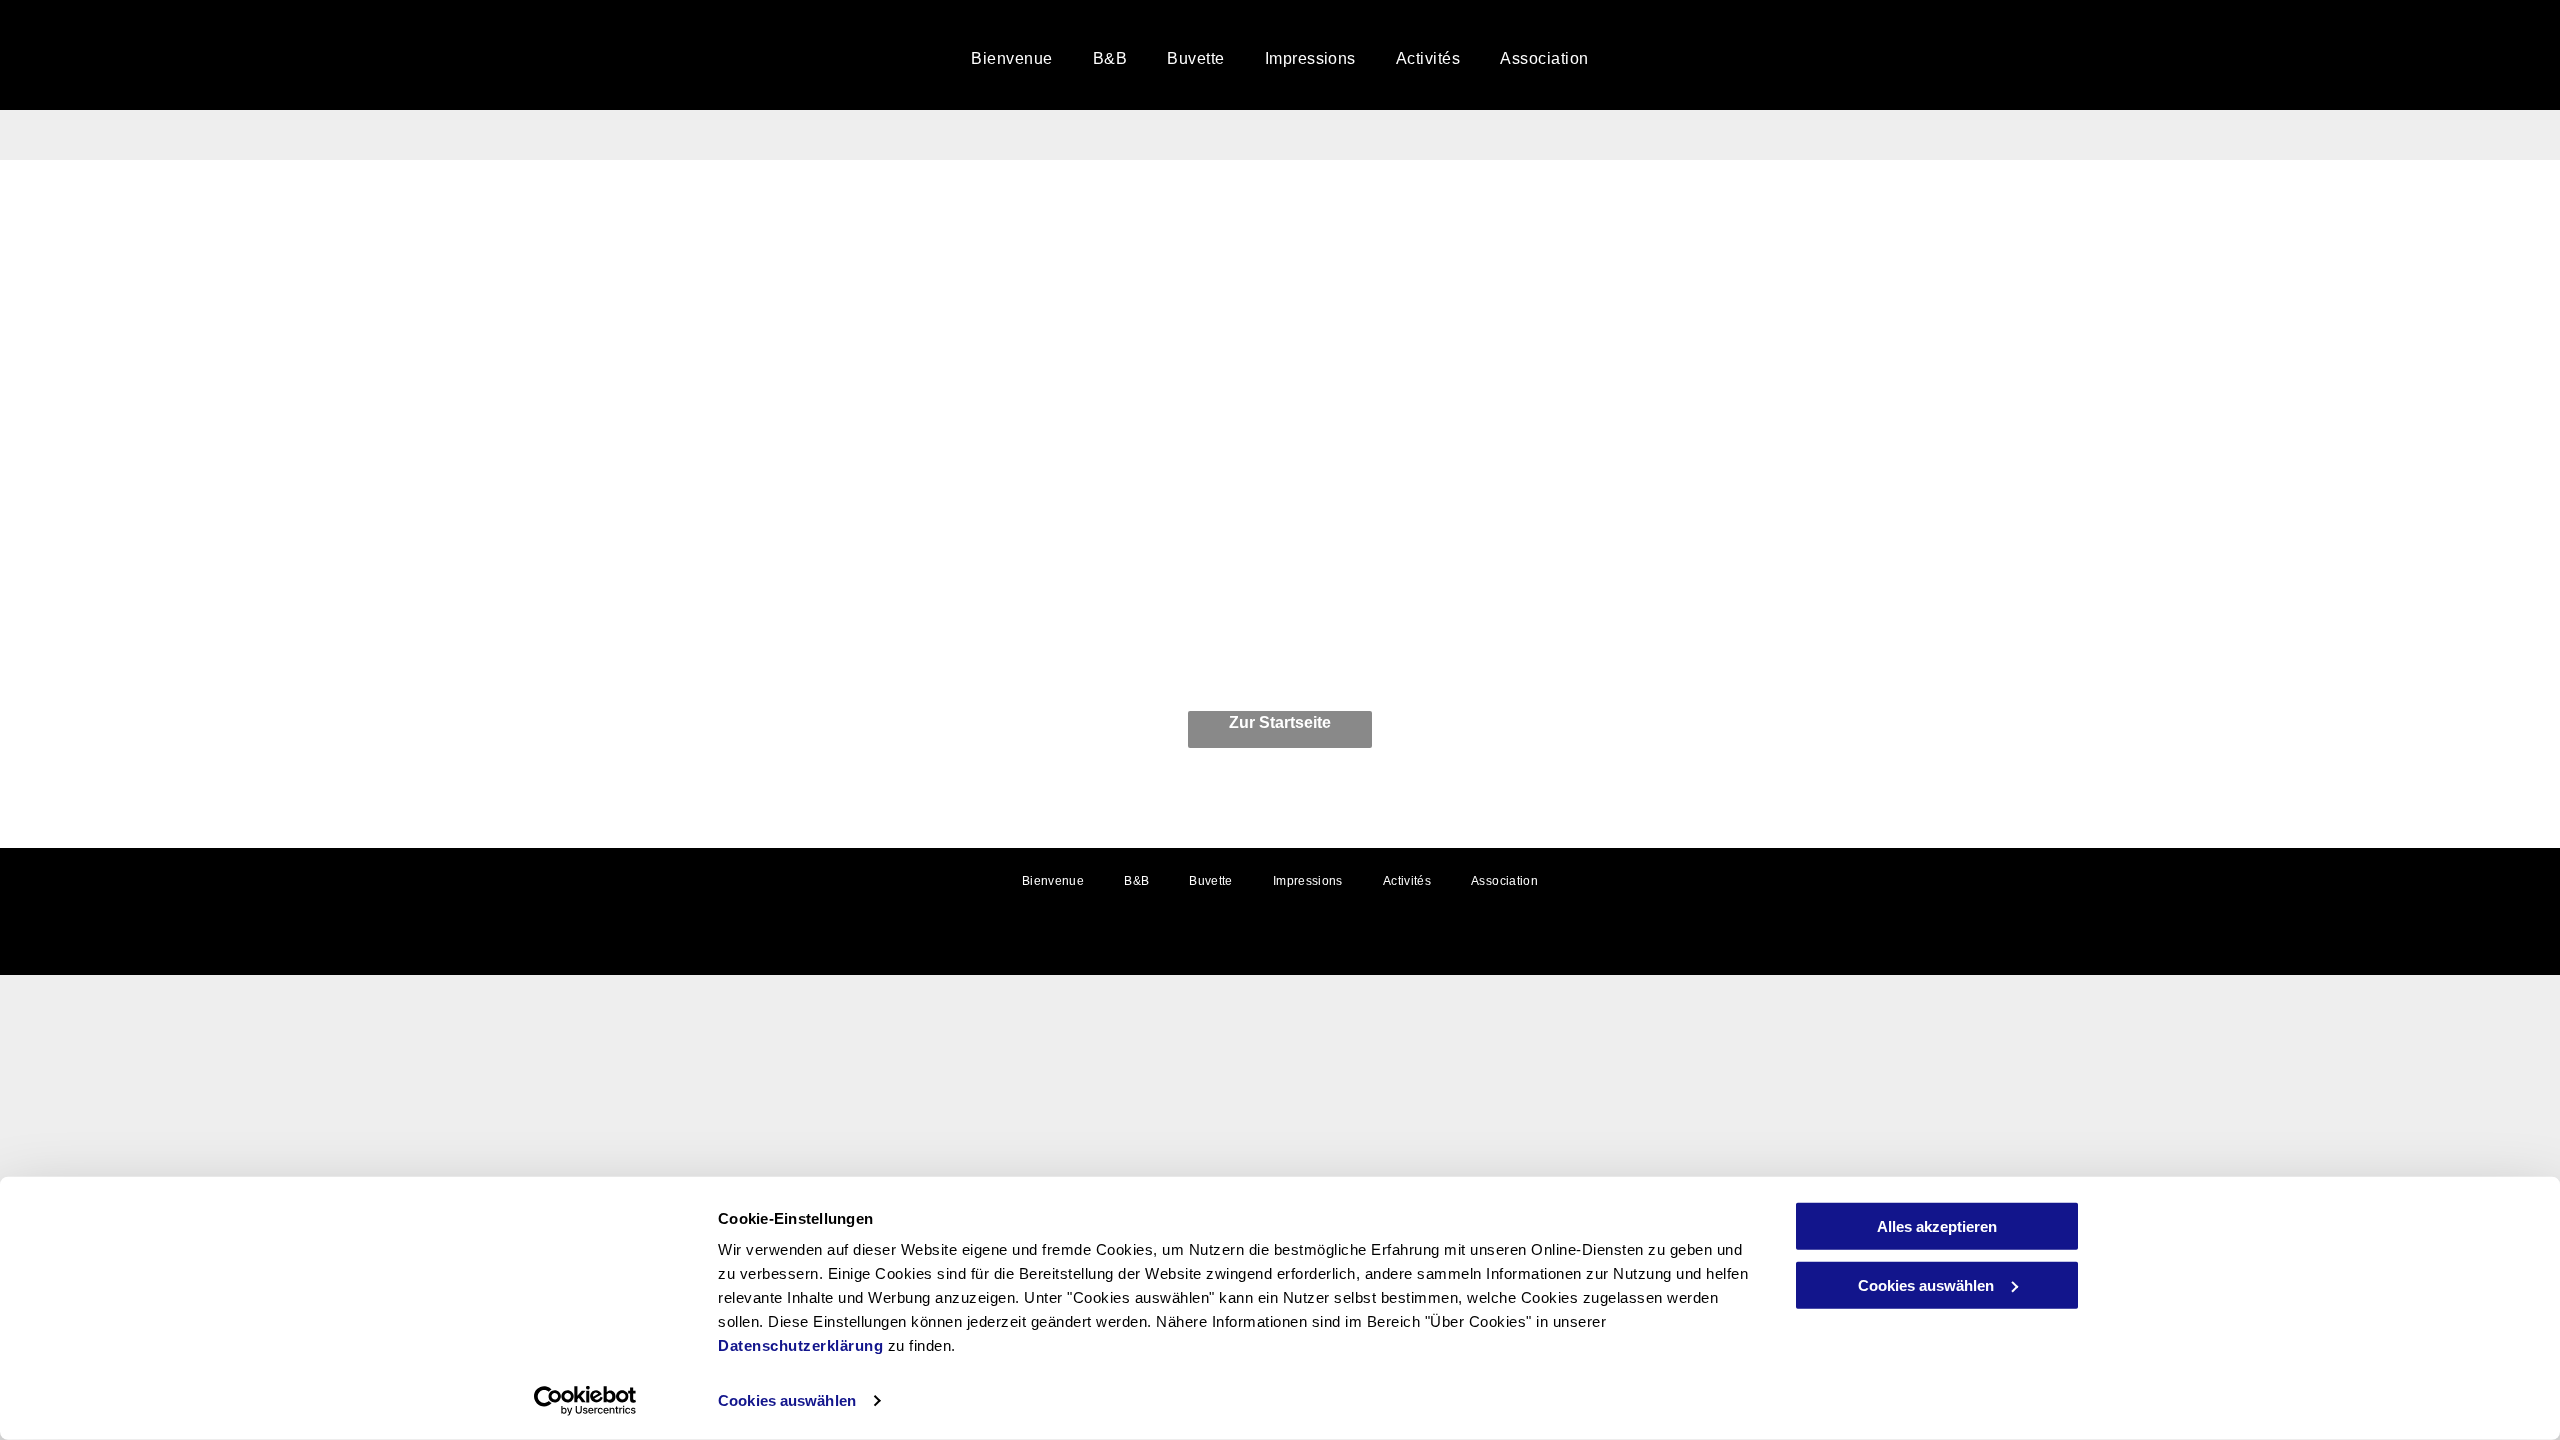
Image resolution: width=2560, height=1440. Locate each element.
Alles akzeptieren (1937, 1226)
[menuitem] (1011, 59)
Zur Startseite (1280, 722)
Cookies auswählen (787, 1400)
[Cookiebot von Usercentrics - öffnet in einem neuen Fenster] (585, 1401)
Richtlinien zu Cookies (1280, 949)
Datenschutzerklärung (800, 1345)
